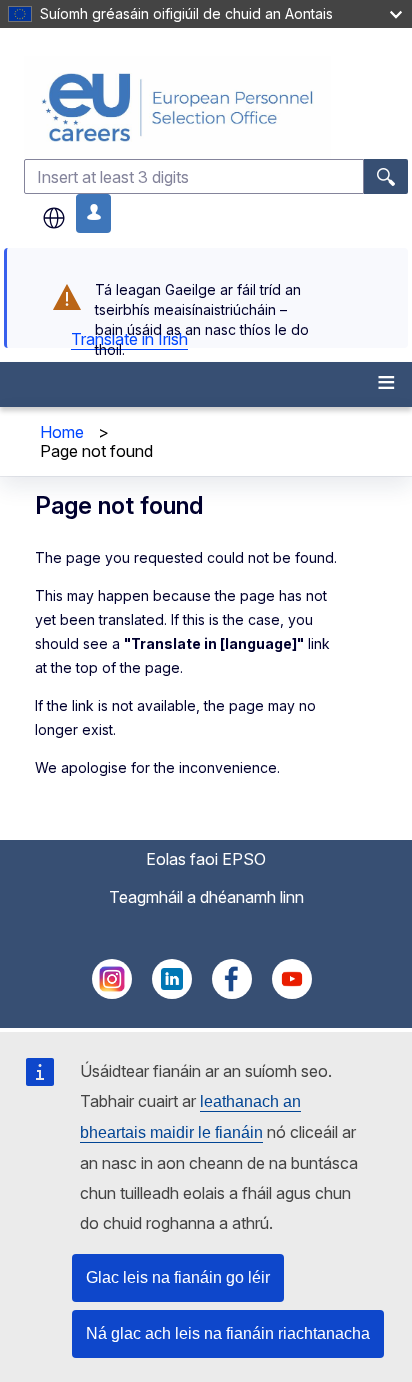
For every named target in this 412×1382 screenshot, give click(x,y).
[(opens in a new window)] (112, 993)
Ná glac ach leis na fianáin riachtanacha (228, 1333)
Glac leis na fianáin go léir (178, 1277)
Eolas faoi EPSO (206, 859)
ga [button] (54, 218)
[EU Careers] (216, 107)
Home (62, 432)
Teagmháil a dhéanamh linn (206, 897)
